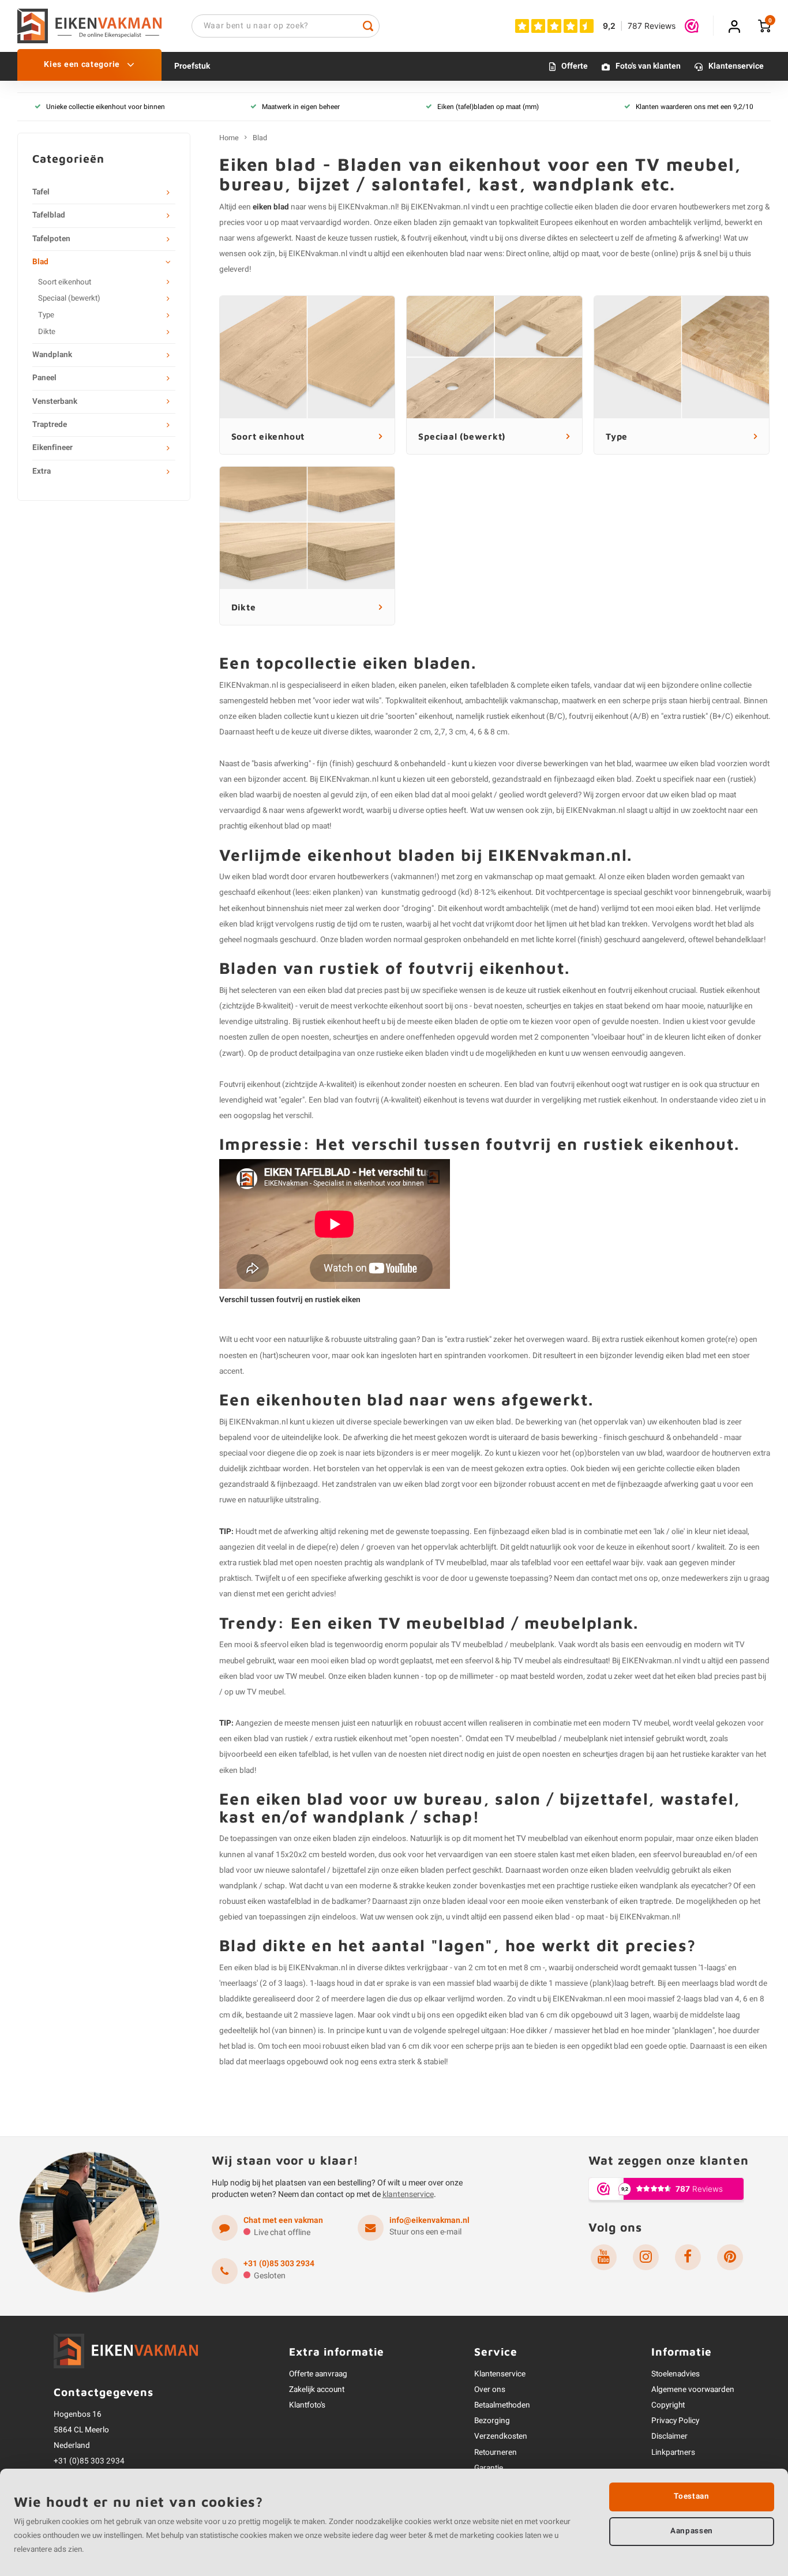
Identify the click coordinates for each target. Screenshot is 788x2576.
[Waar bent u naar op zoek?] (368, 26)
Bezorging (492, 2421)
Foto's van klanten (648, 67)
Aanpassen (692, 2531)
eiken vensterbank (577, 1902)
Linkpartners (673, 2453)
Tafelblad (49, 215)
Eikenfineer (52, 448)
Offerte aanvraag (318, 2374)
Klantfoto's (307, 2405)
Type (46, 315)
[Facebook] (688, 2257)
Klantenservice (736, 67)
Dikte (47, 332)
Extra (42, 471)
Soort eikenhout (65, 282)
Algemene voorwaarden (693, 2390)
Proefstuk (192, 67)
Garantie (489, 2468)
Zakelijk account (317, 2390)
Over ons (490, 2390)
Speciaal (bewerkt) (69, 298)
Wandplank (52, 355)
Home (229, 138)
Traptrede (50, 425)
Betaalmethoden (502, 2405)
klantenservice (408, 2194)
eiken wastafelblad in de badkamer (307, 1902)
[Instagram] (646, 2257)
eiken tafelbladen (479, 685)
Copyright (668, 2405)
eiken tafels (571, 685)
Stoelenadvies (676, 2374)
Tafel (41, 192)
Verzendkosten (501, 2436)
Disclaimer (669, 2436)
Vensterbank (55, 402)
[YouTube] (604, 2257)
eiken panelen (423, 685)
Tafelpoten (51, 239)
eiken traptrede (646, 1902)
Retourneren (496, 2453)
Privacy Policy (675, 2421)
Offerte (575, 67)
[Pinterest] (730, 2257)
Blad (40, 262)
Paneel (44, 378)
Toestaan (691, 2496)
